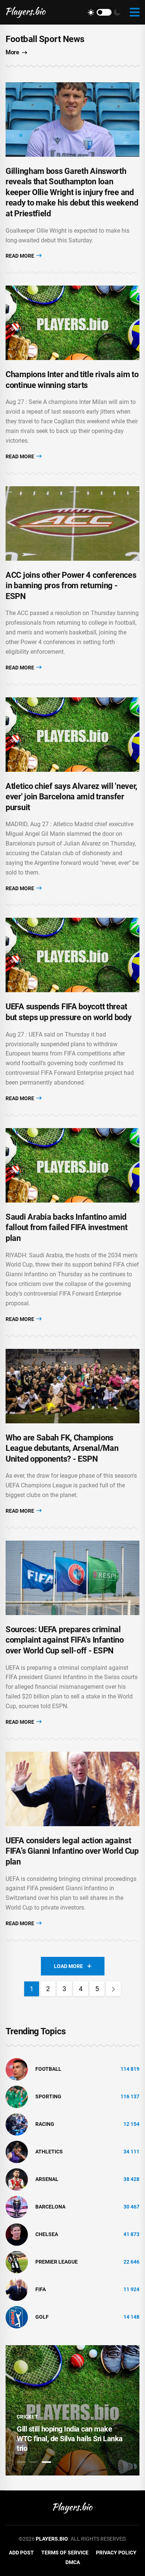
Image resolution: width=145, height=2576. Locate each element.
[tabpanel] (72, 2410)
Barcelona (50, 2207)
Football (48, 2069)
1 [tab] (21, 2462)
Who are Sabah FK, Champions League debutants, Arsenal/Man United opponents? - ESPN (62, 1448)
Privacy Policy (116, 2553)
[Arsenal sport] (17, 2179)
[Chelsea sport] (17, 2234)
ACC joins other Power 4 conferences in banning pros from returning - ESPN (71, 586)
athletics (49, 2152)
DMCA (73, 2562)
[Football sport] (17, 2069)
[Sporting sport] (17, 2096)
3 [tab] (46, 2462)
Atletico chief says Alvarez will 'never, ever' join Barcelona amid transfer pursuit (71, 797)
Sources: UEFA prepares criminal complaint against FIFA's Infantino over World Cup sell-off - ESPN (65, 1640)
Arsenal (47, 2179)
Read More (20, 256)
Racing (45, 2124)
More (12, 52)
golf (42, 2317)
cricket (27, 2417)
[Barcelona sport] (17, 2206)
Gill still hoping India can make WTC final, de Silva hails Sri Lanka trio (70, 2439)
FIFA (41, 2289)
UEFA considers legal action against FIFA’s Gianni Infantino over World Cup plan (72, 1851)
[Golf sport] (17, 2317)
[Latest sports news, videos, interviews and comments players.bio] (26, 12)
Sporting (48, 2096)
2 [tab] (34, 2462)
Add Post (21, 2553)
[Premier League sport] (17, 2261)
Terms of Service (65, 2553)
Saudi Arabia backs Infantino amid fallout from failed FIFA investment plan (67, 1227)
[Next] (113, 1989)
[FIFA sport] (17, 2289)
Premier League (57, 2262)
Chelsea (47, 2234)
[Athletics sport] (17, 2151)
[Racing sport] (17, 2124)
